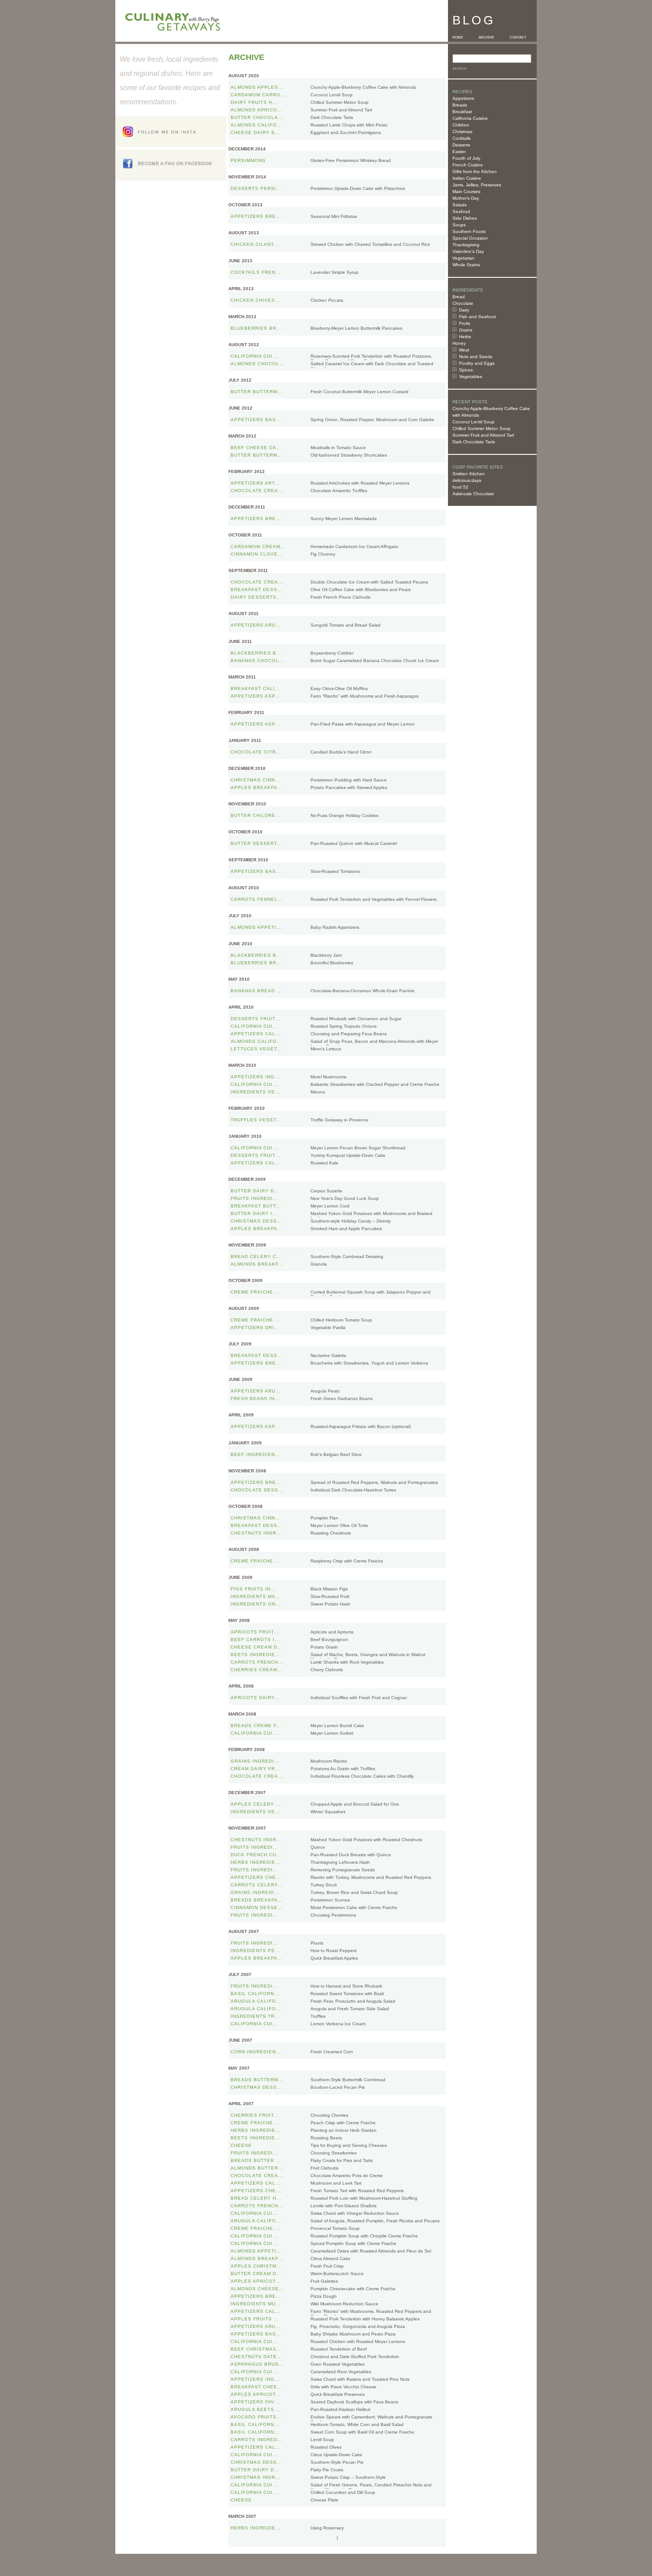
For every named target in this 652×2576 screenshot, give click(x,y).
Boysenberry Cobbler (332, 653)
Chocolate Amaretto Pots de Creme (347, 2176)
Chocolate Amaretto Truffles (339, 491)
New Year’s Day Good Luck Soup (345, 1198)
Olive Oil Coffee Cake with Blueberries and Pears (361, 590)
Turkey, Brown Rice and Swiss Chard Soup (354, 1892)
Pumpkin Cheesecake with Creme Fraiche (353, 2289)
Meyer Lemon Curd (330, 1206)
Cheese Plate (324, 2500)
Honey (459, 343)
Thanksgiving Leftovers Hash (340, 1862)
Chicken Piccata (327, 300)
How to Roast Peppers (334, 1951)
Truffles (318, 2016)
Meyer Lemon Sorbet (332, 1733)
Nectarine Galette (328, 1355)
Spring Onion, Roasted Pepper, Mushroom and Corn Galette (372, 420)
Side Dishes (465, 218)
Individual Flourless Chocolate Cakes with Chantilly (362, 1776)
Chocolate (463, 303)
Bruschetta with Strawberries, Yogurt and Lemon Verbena (369, 1363)
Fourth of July (466, 158)
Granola (319, 1264)
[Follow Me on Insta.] (171, 145)
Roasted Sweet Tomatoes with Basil (347, 1994)
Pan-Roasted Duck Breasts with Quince (351, 1855)
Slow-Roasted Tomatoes (335, 871)
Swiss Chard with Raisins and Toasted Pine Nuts (360, 2379)
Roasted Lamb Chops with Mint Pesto (349, 125)
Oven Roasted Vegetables (338, 2364)
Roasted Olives (326, 2447)
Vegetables (471, 377)
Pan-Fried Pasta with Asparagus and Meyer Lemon (363, 724)
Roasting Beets (326, 2138)
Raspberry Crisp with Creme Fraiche (347, 1561)
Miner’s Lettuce (326, 1049)
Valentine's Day (468, 251)
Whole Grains (466, 265)
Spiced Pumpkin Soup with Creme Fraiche (353, 2243)
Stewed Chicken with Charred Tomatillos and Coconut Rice (370, 244)
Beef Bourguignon (329, 1639)
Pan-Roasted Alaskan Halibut (340, 2409)
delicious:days (467, 480)
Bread (459, 297)
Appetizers (463, 98)
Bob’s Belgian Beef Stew (336, 1454)
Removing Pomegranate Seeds (343, 1870)
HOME (458, 37)
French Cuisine (468, 165)
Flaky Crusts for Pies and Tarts (342, 2160)
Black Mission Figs (329, 1589)
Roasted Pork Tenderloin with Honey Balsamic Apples (365, 2319)
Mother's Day (466, 198)
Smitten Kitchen (469, 474)
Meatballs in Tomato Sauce (338, 448)
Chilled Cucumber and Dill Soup (343, 2492)
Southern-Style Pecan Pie (337, 2462)
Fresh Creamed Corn (332, 2052)
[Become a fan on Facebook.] (171, 178)
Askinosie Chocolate (473, 494)
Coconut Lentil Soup (473, 422)
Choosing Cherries (329, 2115)
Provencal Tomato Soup (335, 2228)
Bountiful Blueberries (332, 963)
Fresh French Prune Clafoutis (340, 597)
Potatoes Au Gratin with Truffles (343, 1769)
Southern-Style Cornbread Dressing (347, 1256)
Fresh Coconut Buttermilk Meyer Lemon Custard (359, 392)
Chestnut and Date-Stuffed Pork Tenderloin (355, 2357)
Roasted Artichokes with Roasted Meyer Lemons (360, 483)
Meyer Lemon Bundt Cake (337, 1726)
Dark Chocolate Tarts (474, 442)
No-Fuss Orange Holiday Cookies (344, 815)
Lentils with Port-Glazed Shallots (344, 2206)
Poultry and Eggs (477, 363)
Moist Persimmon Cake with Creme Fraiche (354, 1907)
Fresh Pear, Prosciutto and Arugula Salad (353, 2001)
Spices (466, 370)
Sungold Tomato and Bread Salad (346, 625)
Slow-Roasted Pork (330, 1596)
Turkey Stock (324, 1885)
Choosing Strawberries (334, 2153)
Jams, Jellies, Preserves (477, 185)
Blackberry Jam (326, 955)
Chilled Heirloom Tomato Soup (341, 1320)
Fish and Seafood (477, 317)
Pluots (317, 1943)
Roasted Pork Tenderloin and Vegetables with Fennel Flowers (373, 899)
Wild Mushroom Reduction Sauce (344, 2304)
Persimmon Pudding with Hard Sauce (349, 780)
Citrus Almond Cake (330, 2258)
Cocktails (462, 138)
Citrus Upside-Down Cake (336, 2455)
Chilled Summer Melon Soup (481, 428)
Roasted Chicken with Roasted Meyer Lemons (358, 2341)
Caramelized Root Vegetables (341, 2372)
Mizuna (318, 1092)
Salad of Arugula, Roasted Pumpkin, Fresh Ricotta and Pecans (375, 2221)
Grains (466, 330)
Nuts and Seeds (476, 357)
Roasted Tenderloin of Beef (339, 2349)
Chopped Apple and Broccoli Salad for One (355, 1804)
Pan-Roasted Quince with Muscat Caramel (354, 843)
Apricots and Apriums (332, 1632)
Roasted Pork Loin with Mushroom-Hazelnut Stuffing (364, 2198)
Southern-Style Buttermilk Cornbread (348, 2080)
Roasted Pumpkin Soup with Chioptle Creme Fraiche (364, 2236)
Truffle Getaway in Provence (340, 1120)
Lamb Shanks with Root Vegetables (347, 1662)
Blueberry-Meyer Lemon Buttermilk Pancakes (356, 328)
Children (461, 125)
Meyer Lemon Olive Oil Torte (339, 1525)
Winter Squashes (328, 1812)
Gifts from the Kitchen (475, 172)
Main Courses (466, 191)
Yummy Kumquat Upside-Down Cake (348, 1155)
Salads (460, 205)
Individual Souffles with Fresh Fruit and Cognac (359, 1698)
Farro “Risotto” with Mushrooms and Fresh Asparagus (365, 696)
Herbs (465, 337)
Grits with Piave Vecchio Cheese (344, 2387)
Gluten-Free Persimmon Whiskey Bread (351, 160)
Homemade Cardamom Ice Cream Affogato (354, 546)
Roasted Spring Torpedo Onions (344, 1026)
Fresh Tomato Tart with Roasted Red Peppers (357, 2191)
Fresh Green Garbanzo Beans (342, 1398)
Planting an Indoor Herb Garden (344, 2130)
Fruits (465, 323)
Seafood (461, 211)
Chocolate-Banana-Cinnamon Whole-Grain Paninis (362, 991)
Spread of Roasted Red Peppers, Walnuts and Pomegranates (374, 1482)
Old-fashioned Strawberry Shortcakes (349, 455)
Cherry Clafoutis (327, 1670)
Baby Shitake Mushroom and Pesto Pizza (353, 2334)
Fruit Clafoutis (324, 2168)
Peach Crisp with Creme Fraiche (343, 2123)
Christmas (462, 132)
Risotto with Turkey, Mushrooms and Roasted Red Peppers (371, 1877)
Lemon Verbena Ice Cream (338, 2024)
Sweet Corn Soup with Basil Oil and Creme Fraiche (362, 2432)
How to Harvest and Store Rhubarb (346, 1986)
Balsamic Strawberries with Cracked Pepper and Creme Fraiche (375, 1084)
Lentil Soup (322, 2440)
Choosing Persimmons (333, 1915)
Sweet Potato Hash (330, 1604)
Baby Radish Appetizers (335, 927)
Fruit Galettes (324, 2281)
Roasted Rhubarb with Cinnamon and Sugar (356, 1019)
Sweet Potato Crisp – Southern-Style (348, 2477)
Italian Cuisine (467, 178)
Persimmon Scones (330, 1900)
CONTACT (518, 37)
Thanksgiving (466, 245)
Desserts (461, 145)
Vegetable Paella (328, 1327)
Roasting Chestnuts (331, 1533)
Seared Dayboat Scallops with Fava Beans (354, 2402)
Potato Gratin (324, 1647)
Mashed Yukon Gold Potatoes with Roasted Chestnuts (366, 1840)
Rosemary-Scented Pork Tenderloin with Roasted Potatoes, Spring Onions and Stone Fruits (371, 359)
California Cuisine (470, 118)
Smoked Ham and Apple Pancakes (346, 1229)
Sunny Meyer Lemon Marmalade (344, 519)
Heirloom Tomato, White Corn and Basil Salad (357, 2424)
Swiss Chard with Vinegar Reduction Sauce (355, 2213)
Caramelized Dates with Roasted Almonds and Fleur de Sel (371, 2251)
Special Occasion (470, 238)
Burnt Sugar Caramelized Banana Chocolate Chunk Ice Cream (375, 661)
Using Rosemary (327, 2528)
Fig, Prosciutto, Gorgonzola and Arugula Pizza (358, 2326)
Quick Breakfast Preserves (338, 2394)
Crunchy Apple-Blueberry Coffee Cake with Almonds (363, 87)
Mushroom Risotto (329, 1761)
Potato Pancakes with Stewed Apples (349, 787)
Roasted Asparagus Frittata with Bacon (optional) (361, 1426)
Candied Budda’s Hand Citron (341, 752)
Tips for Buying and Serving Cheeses (349, 2145)
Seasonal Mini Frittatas (334, 216)
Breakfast (462, 112)
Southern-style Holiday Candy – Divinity (351, 1221)
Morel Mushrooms (328, 1077)
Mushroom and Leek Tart (336, 2183)
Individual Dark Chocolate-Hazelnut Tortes (353, 1490)
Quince (318, 1847)
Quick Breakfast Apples (334, 1958)
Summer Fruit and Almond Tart (483, 435)
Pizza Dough (324, 2296)
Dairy (464, 310)
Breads (460, 105)
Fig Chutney (323, 554)
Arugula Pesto (325, 1391)
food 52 (460, 487)
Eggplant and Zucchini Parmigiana (346, 132)
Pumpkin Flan (324, 1518)
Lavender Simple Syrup (334, 272)
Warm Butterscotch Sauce (337, 2274)
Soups (459, 225)
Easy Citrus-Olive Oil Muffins (339, 688)
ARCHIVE (486, 37)
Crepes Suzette (326, 1191)
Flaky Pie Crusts (327, 2470)
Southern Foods (469, 231)
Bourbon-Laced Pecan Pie (338, 2087)
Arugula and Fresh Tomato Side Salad (350, 2009)
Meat (464, 350)
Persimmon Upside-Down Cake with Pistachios (358, 188)
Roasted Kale (324, 1163)
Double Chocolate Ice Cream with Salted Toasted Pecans (369, 582)
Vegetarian (463, 258)
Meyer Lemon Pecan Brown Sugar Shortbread (358, 1148)
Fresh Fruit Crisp (327, 2266)
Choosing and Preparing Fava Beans (349, 1034)
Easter (459, 152)
